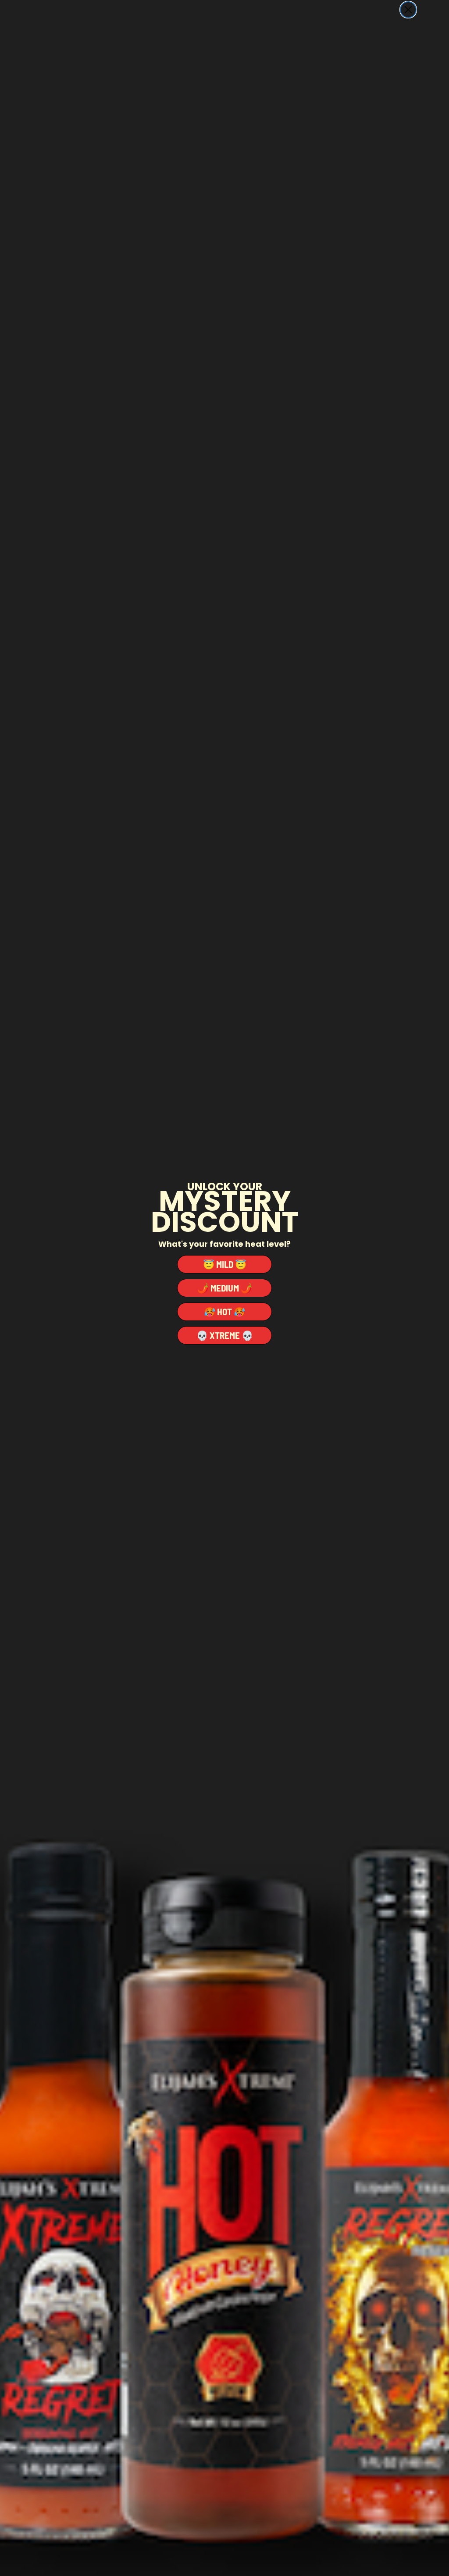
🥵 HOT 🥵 (224, 1311)
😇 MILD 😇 (225, 1264)
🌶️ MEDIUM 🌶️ (225, 1288)
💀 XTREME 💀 (225, 1335)
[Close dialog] (408, 10)
